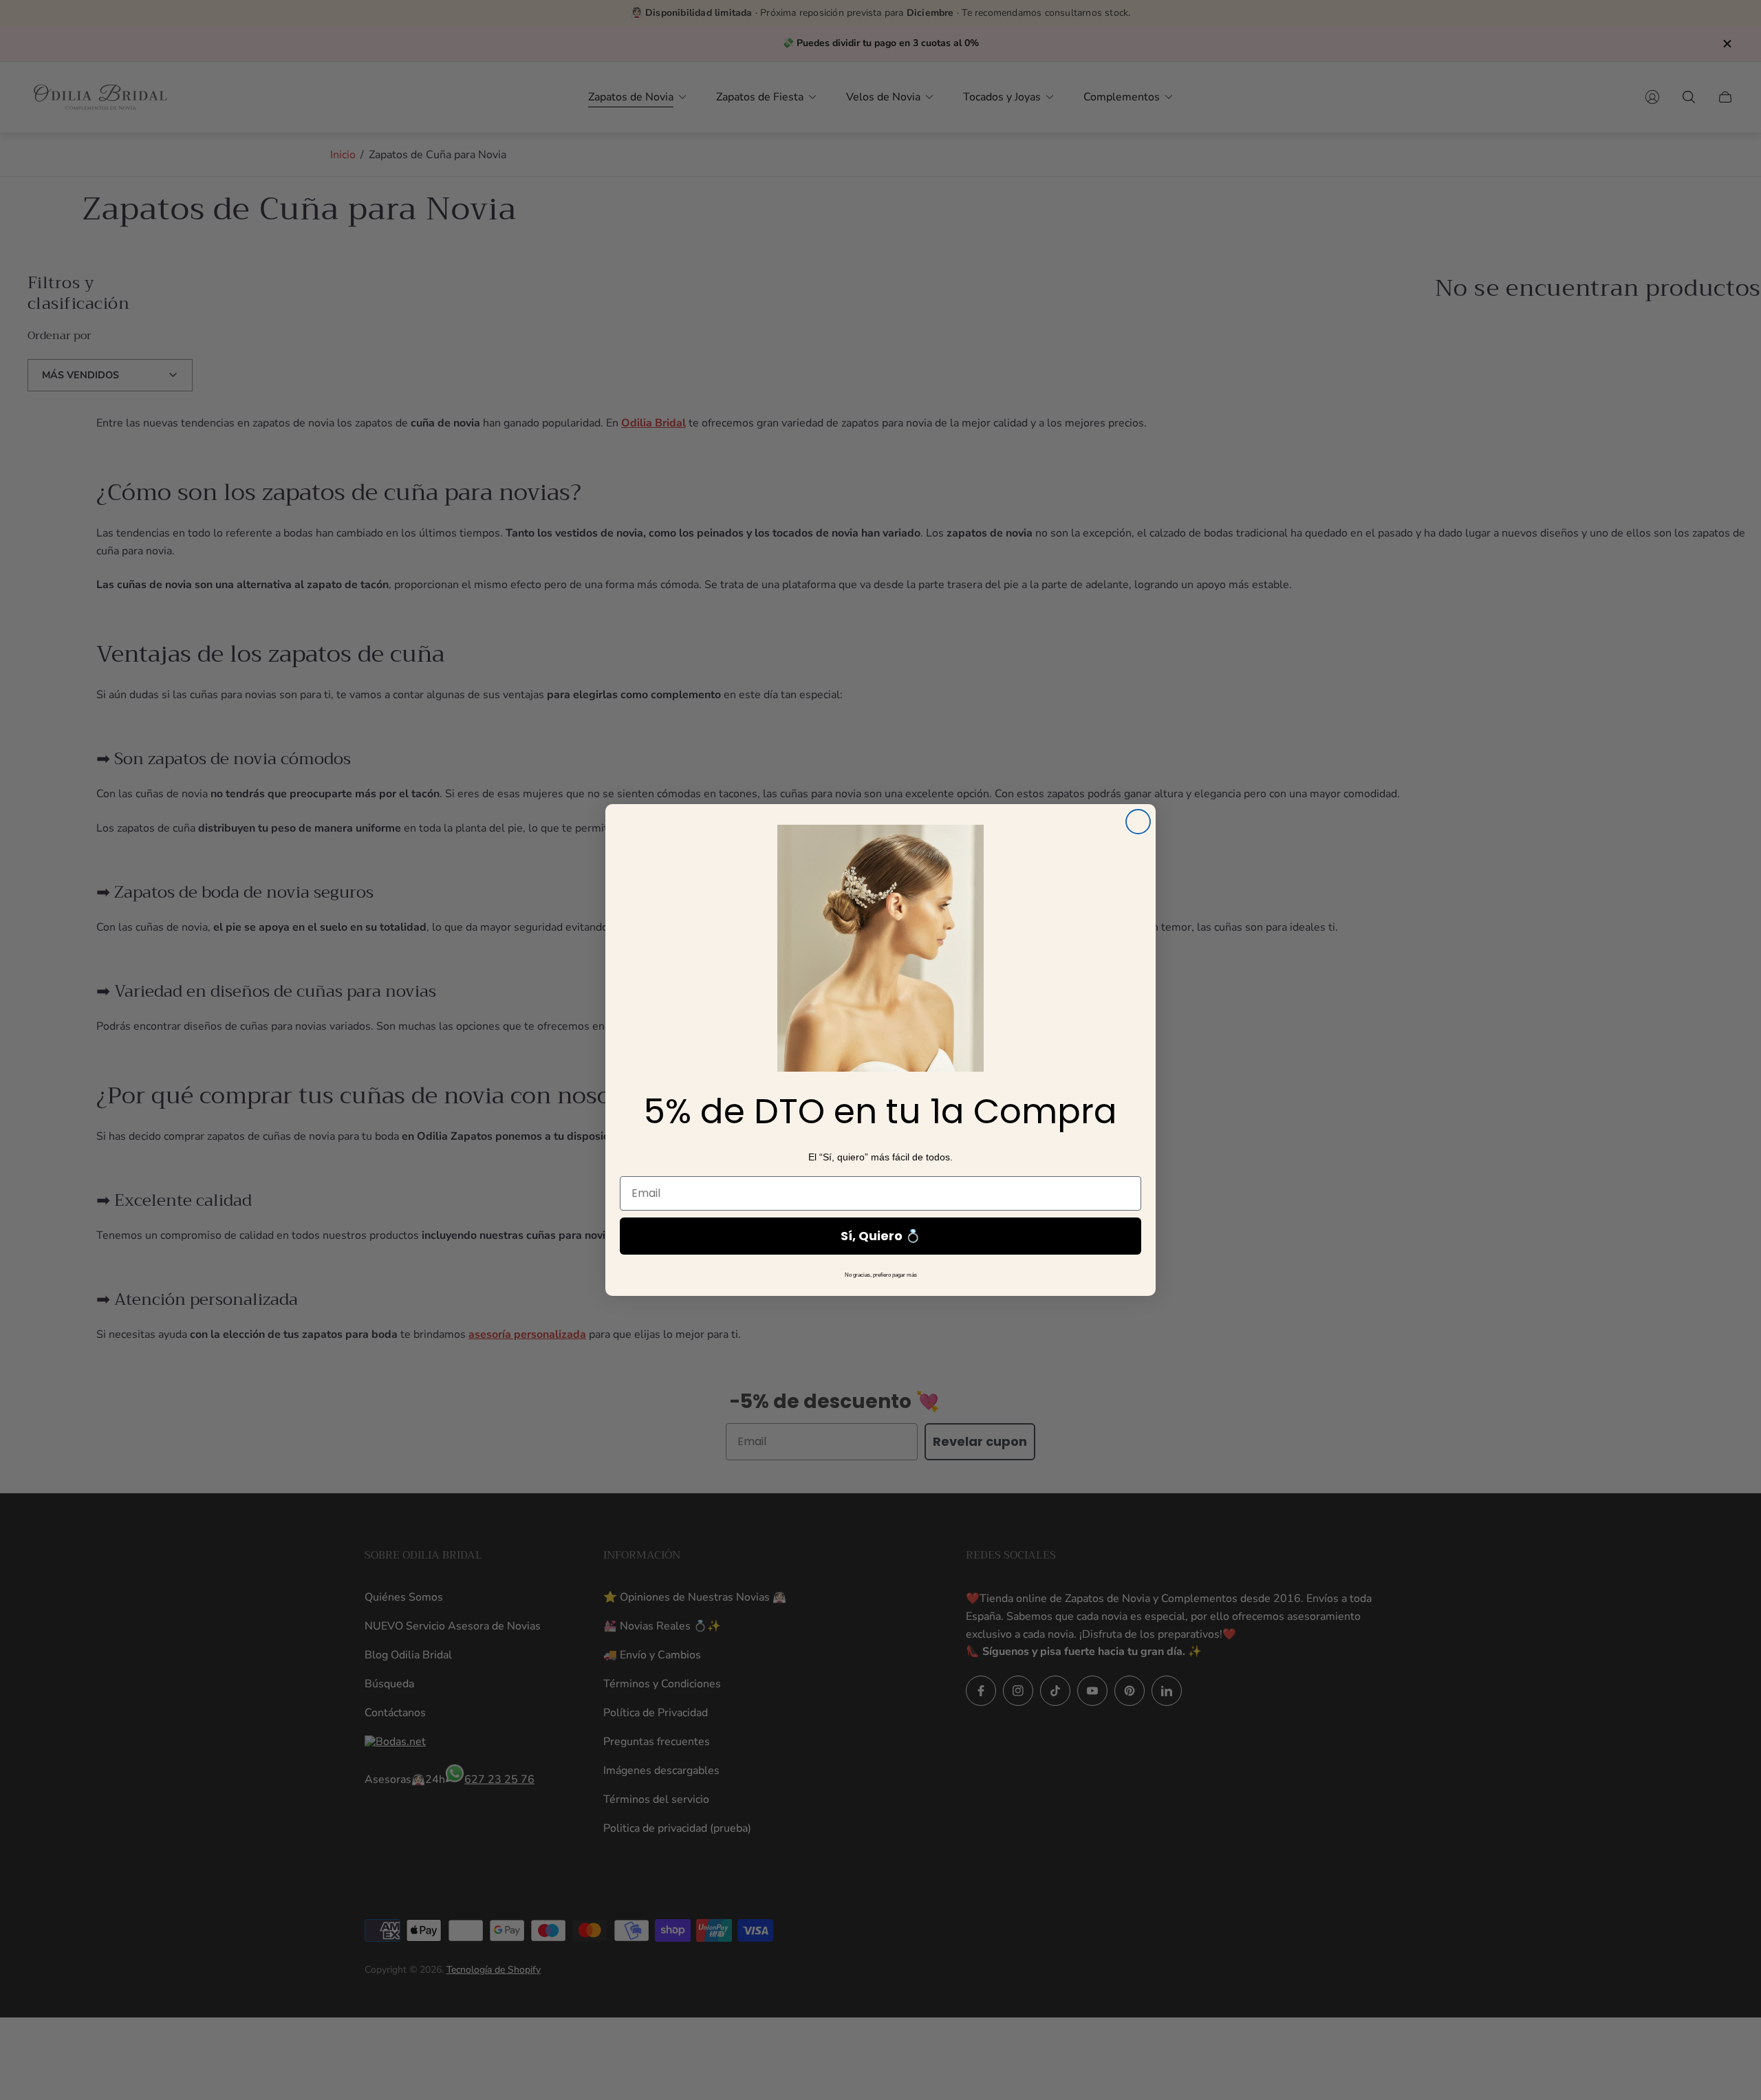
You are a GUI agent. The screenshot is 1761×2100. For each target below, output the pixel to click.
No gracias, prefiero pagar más (881, 1275)
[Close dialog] (1138, 822)
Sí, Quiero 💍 (880, 1236)
